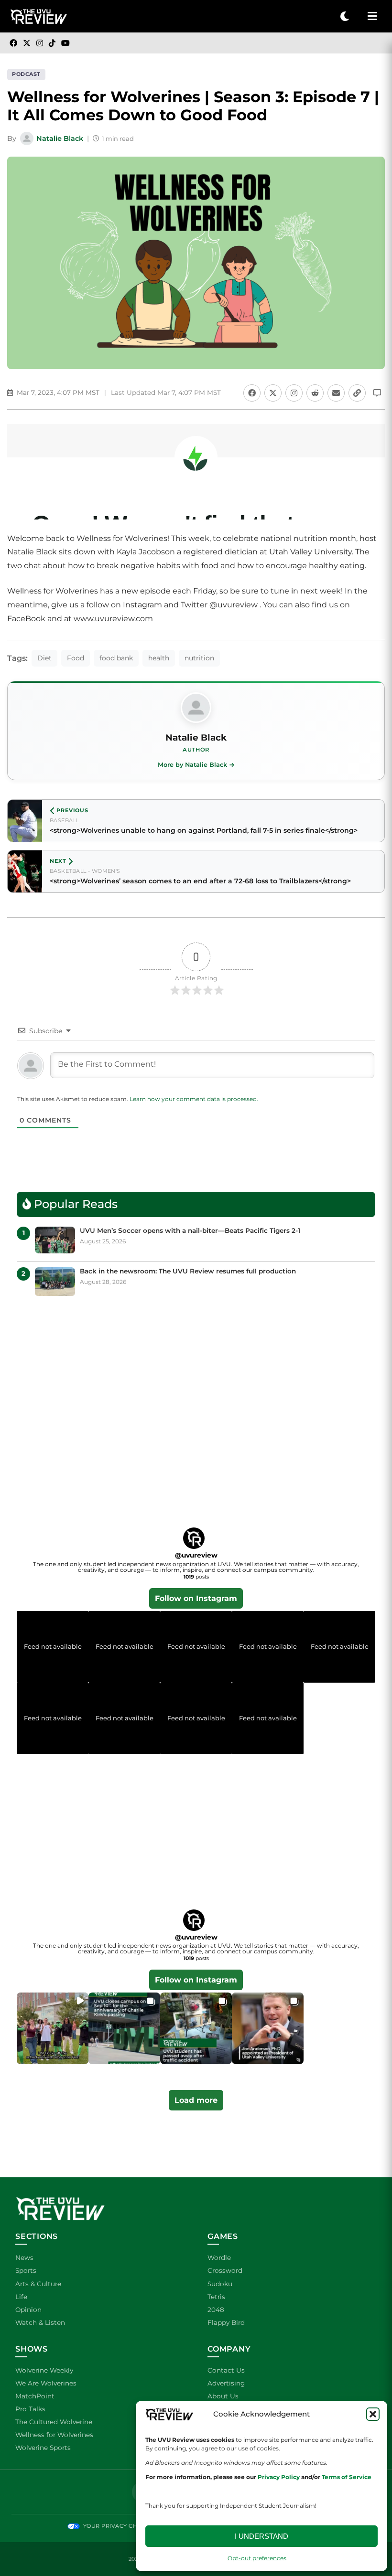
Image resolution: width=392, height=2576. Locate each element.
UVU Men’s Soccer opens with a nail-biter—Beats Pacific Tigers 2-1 (190, 1230)
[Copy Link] (357, 393)
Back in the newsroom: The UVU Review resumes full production (188, 1271)
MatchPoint (35, 2396)
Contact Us (226, 2370)
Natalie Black (60, 138)
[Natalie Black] (196, 708)
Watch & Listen (40, 2322)
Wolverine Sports (43, 2448)
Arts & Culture (38, 2284)
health (159, 658)
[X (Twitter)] (27, 43)
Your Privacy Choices (119, 2526)
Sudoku (220, 2284)
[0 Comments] (377, 393)
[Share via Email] (336, 393)
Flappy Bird (226, 2322)
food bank (116, 658)
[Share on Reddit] (315, 393)
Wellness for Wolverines (54, 2435)
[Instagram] (40, 43)
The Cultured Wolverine (54, 2422)
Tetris (216, 2297)
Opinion (28, 2310)
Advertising (226, 2383)
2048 (216, 2310)
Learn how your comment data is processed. (194, 1099)
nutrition (199, 658)
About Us (223, 2396)
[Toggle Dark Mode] (345, 16)
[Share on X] (273, 393)
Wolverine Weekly (44, 2370)
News (24, 2258)
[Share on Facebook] (252, 393)
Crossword (225, 2270)
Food (76, 658)
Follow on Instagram (196, 1598)
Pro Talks (30, 2409)
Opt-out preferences (257, 2558)
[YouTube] (65, 43)
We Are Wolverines (46, 2383)
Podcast (26, 74)
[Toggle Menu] (372, 16)
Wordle (219, 2258)
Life (21, 2297)
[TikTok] (52, 43)
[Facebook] (13, 43)
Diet (44, 658)
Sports (26, 2270)
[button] (373, 2414)
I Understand (261, 2536)
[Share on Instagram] (294, 393)
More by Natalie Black (192, 765)
